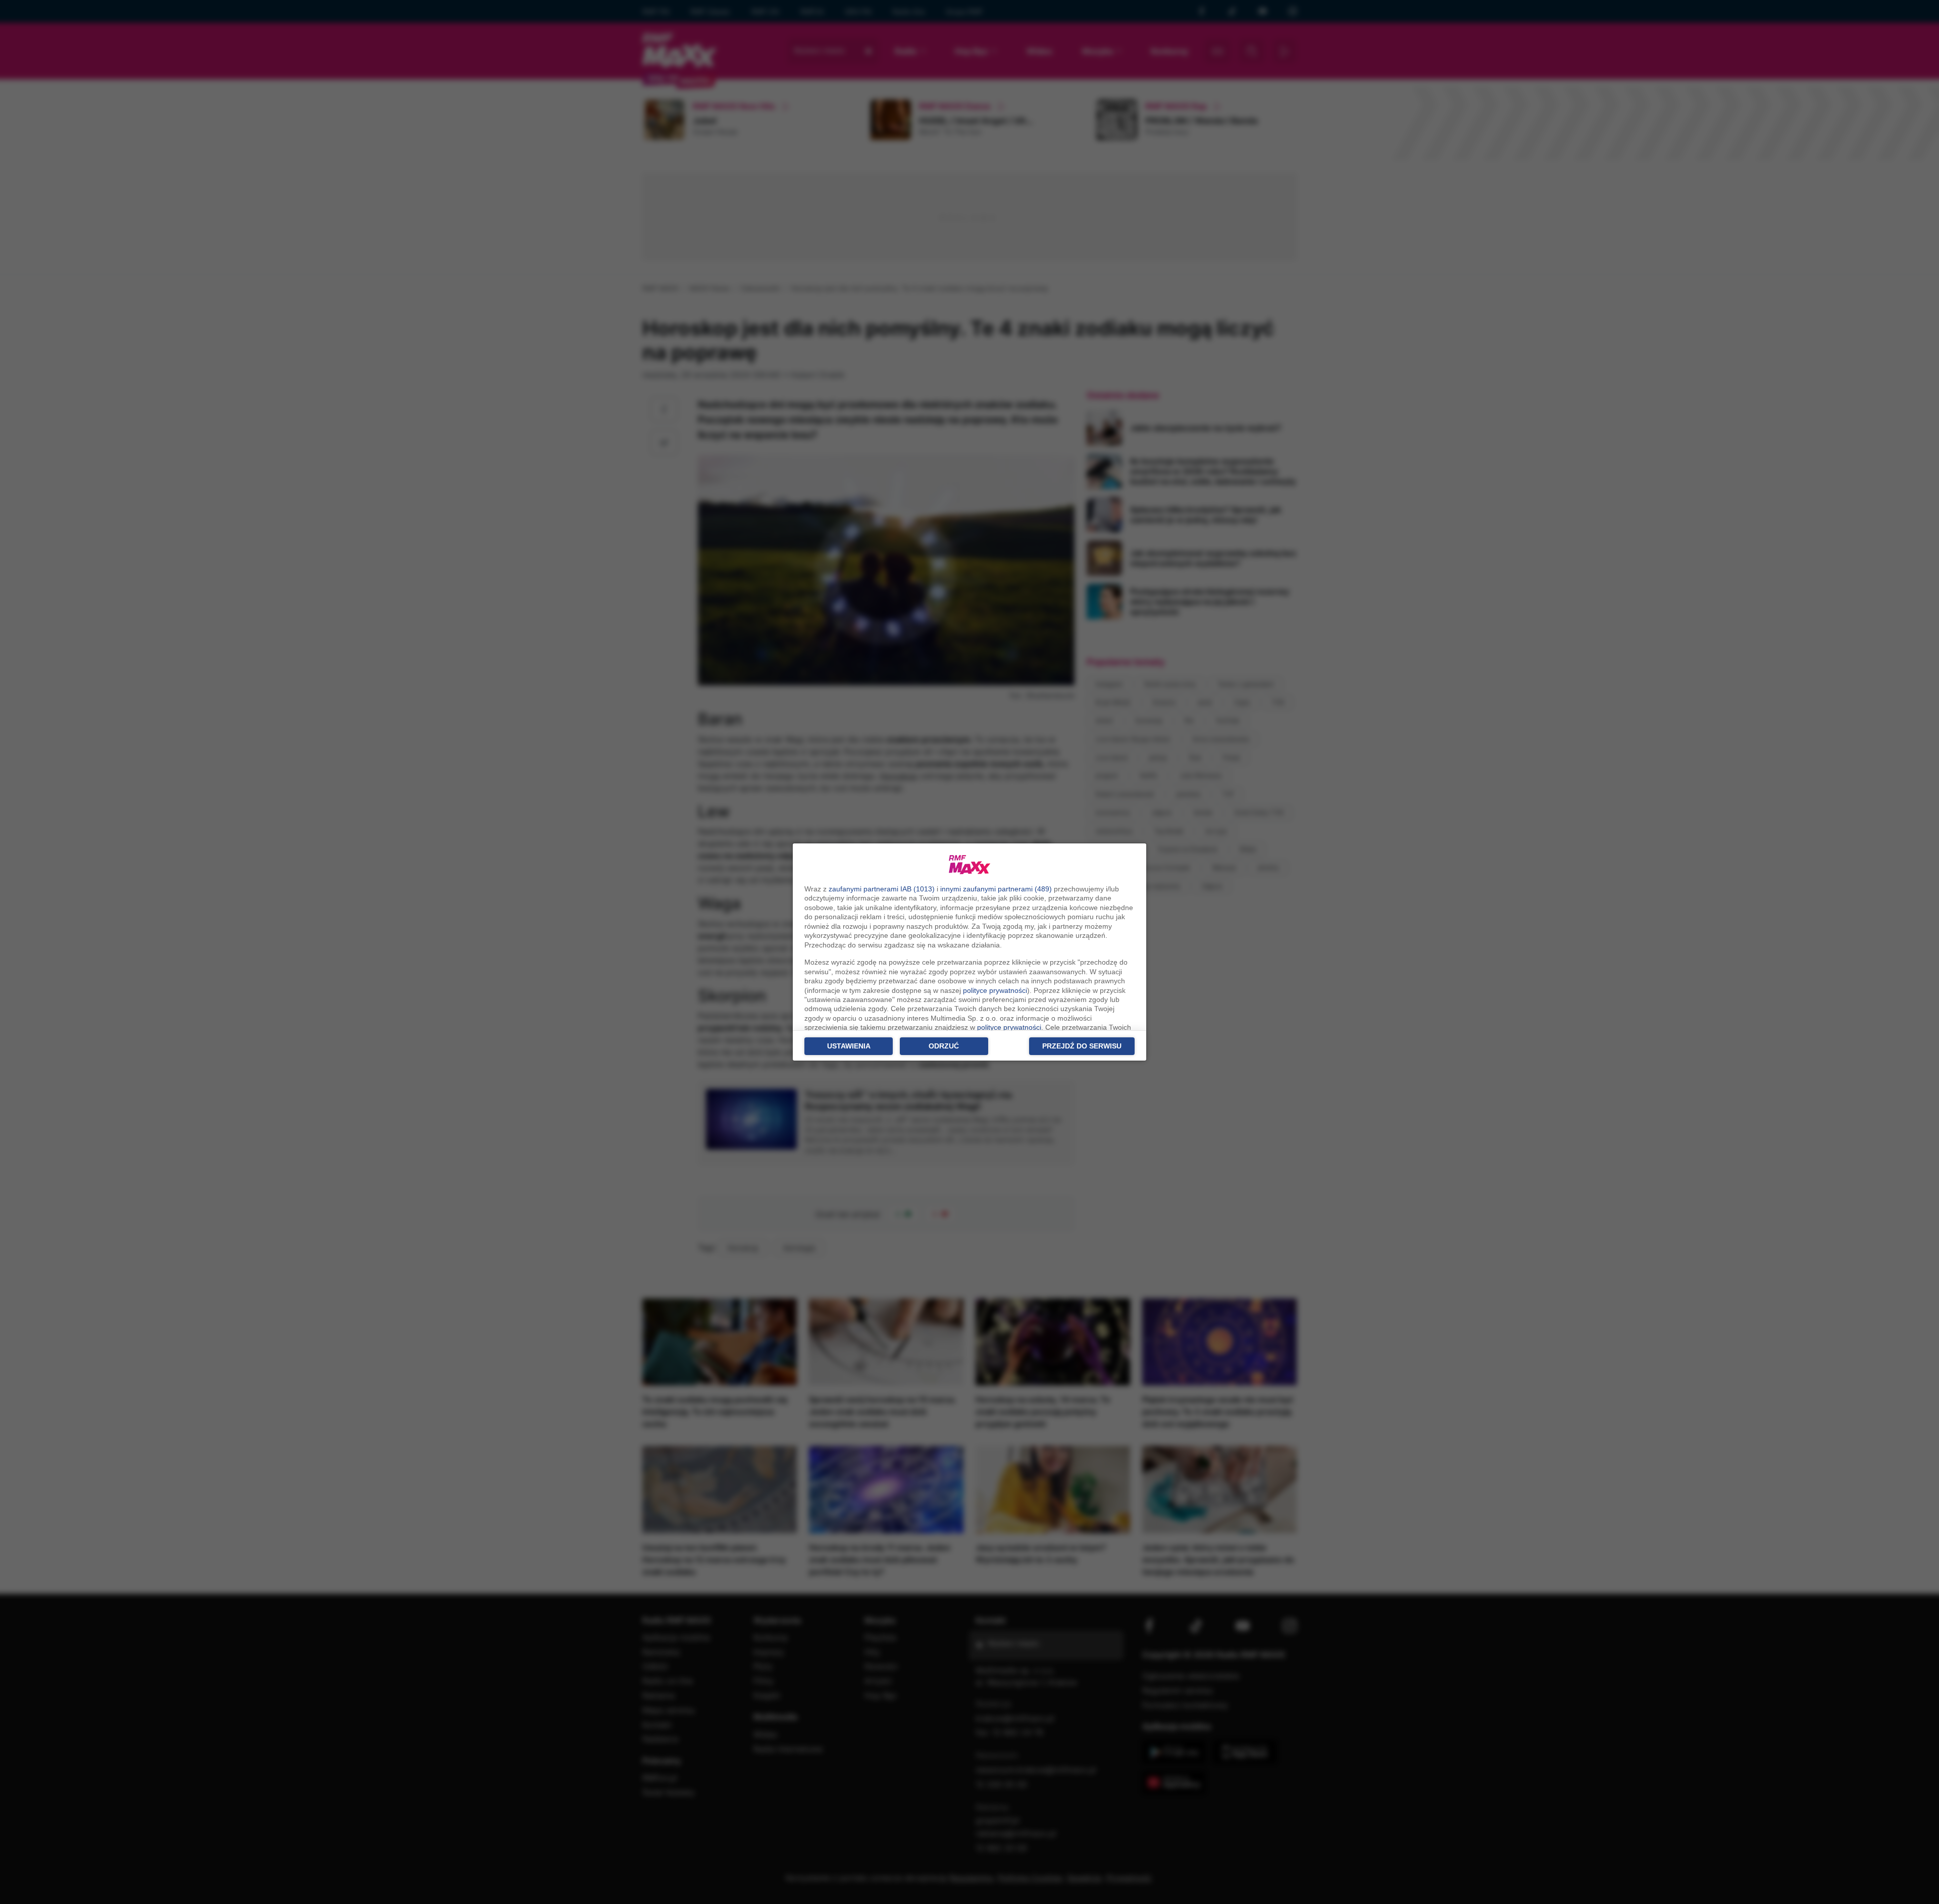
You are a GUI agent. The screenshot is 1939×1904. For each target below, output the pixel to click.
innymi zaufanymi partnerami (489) (996, 889)
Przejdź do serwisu (1082, 1046)
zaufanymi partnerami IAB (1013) (882, 889)
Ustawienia (849, 1046)
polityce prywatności (995, 990)
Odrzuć (944, 1046)
